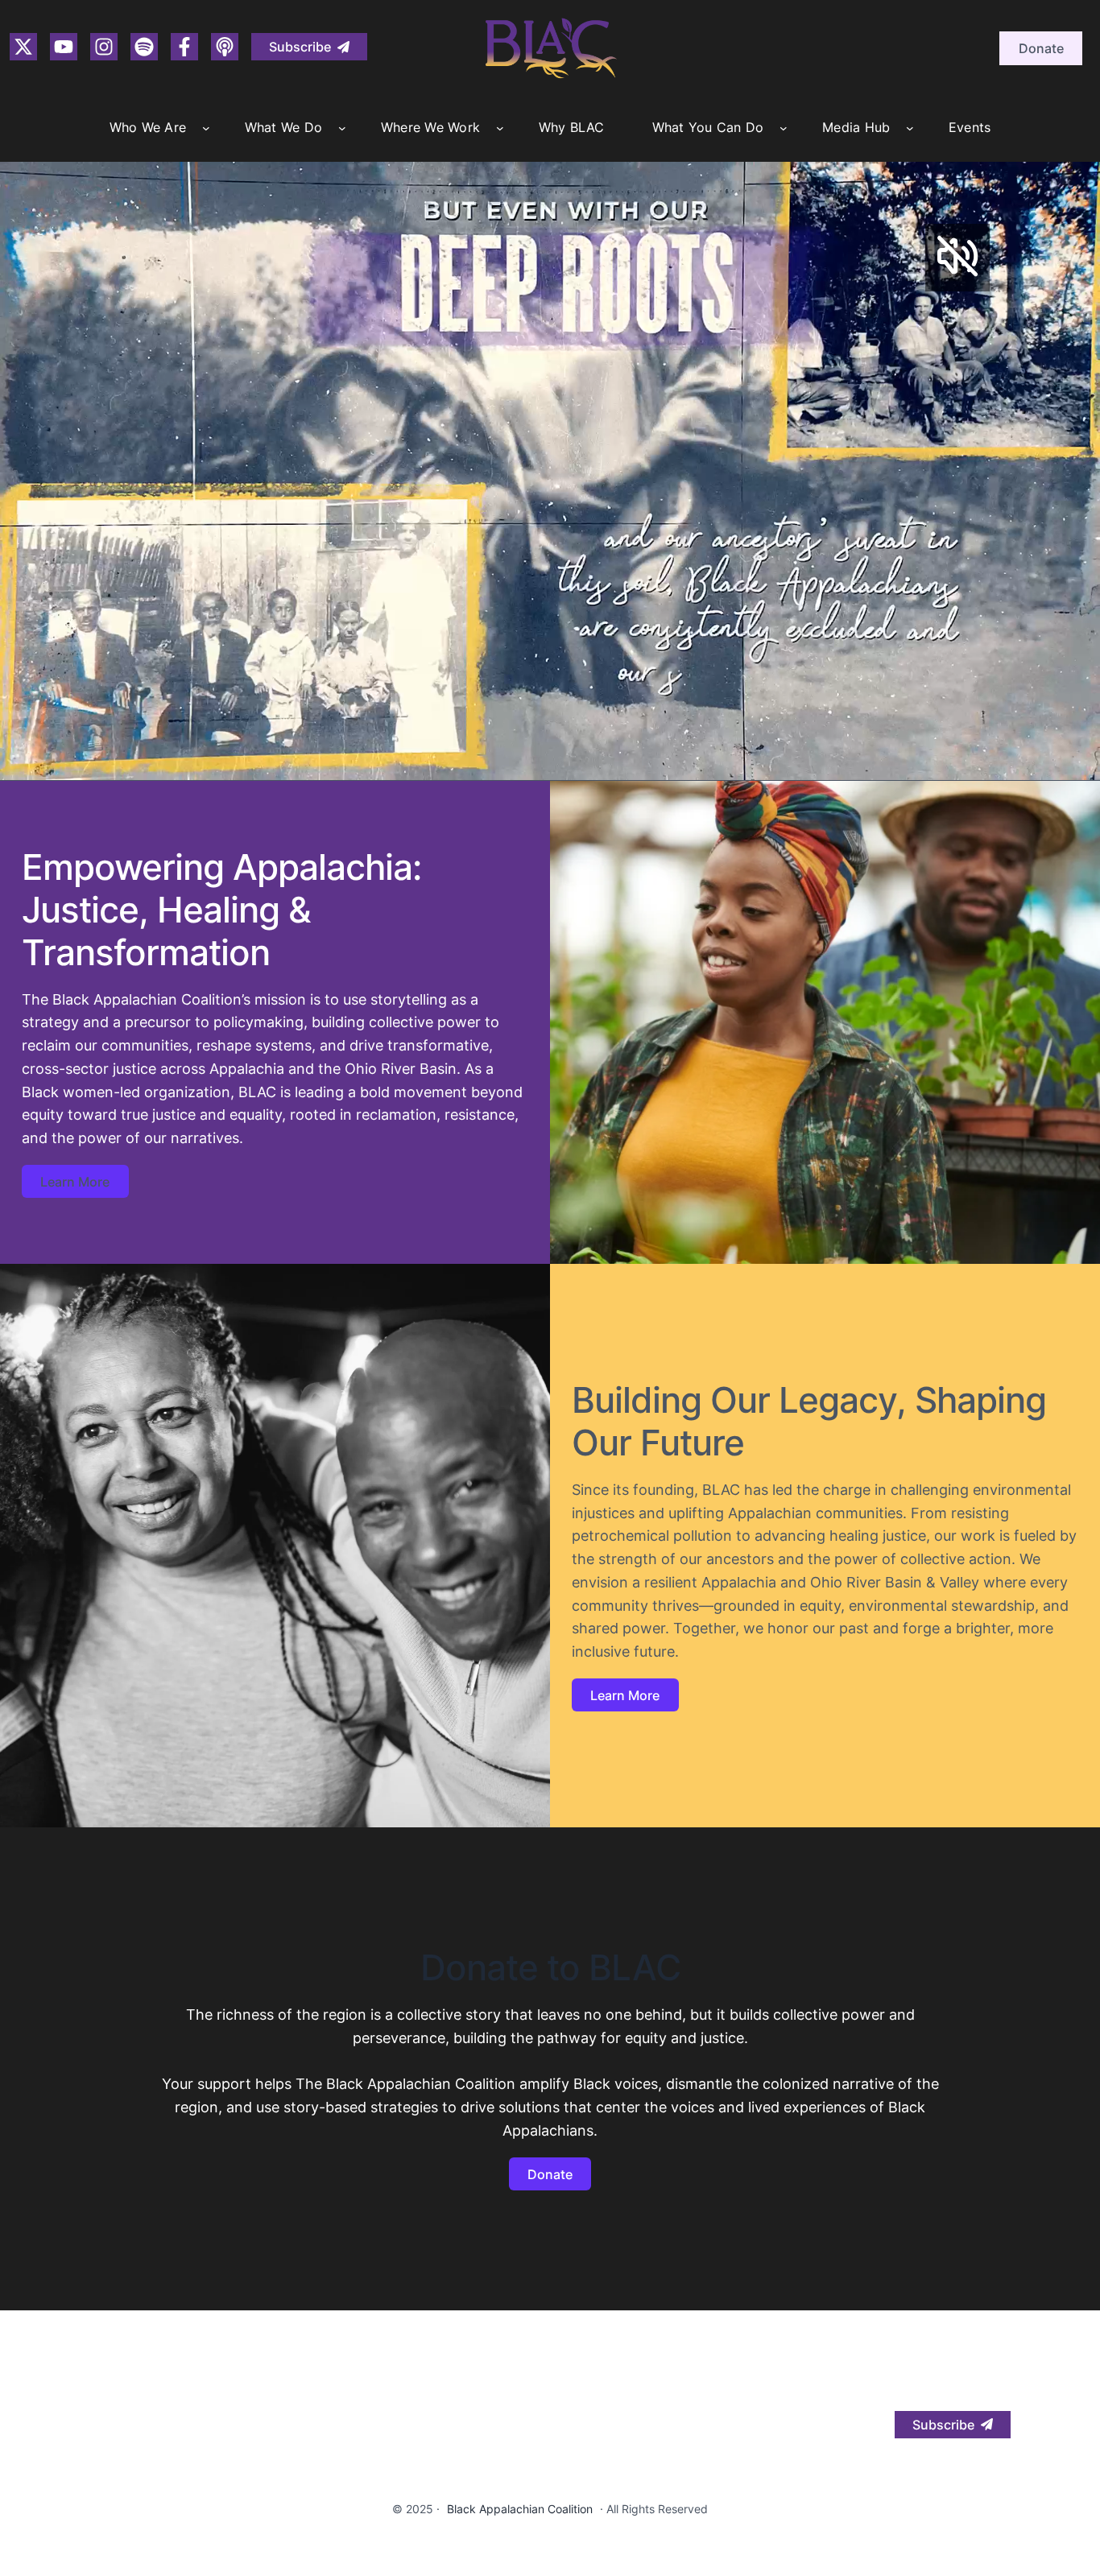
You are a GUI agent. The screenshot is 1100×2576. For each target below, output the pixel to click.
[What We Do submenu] (342, 128)
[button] (309, 47)
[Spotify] (144, 47)
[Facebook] (184, 47)
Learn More (75, 1182)
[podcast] (225, 47)
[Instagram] (23, 47)
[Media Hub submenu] (910, 128)
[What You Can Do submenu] (784, 128)
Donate (1041, 48)
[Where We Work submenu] (500, 128)
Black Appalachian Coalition (520, 2509)
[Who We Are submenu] (206, 128)
